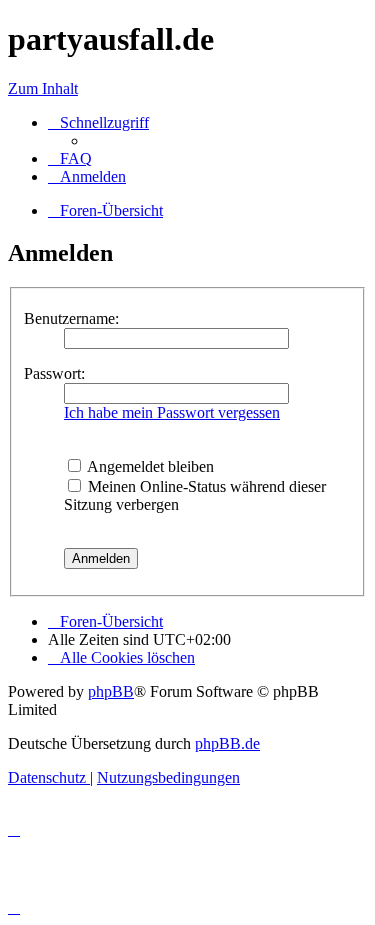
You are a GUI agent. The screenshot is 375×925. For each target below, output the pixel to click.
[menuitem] (70, 158)
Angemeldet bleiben (149, 466)
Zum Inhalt (43, 88)
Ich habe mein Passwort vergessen (172, 412)
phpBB (111, 691)
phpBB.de (227, 743)
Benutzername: (71, 318)
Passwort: (54, 373)
